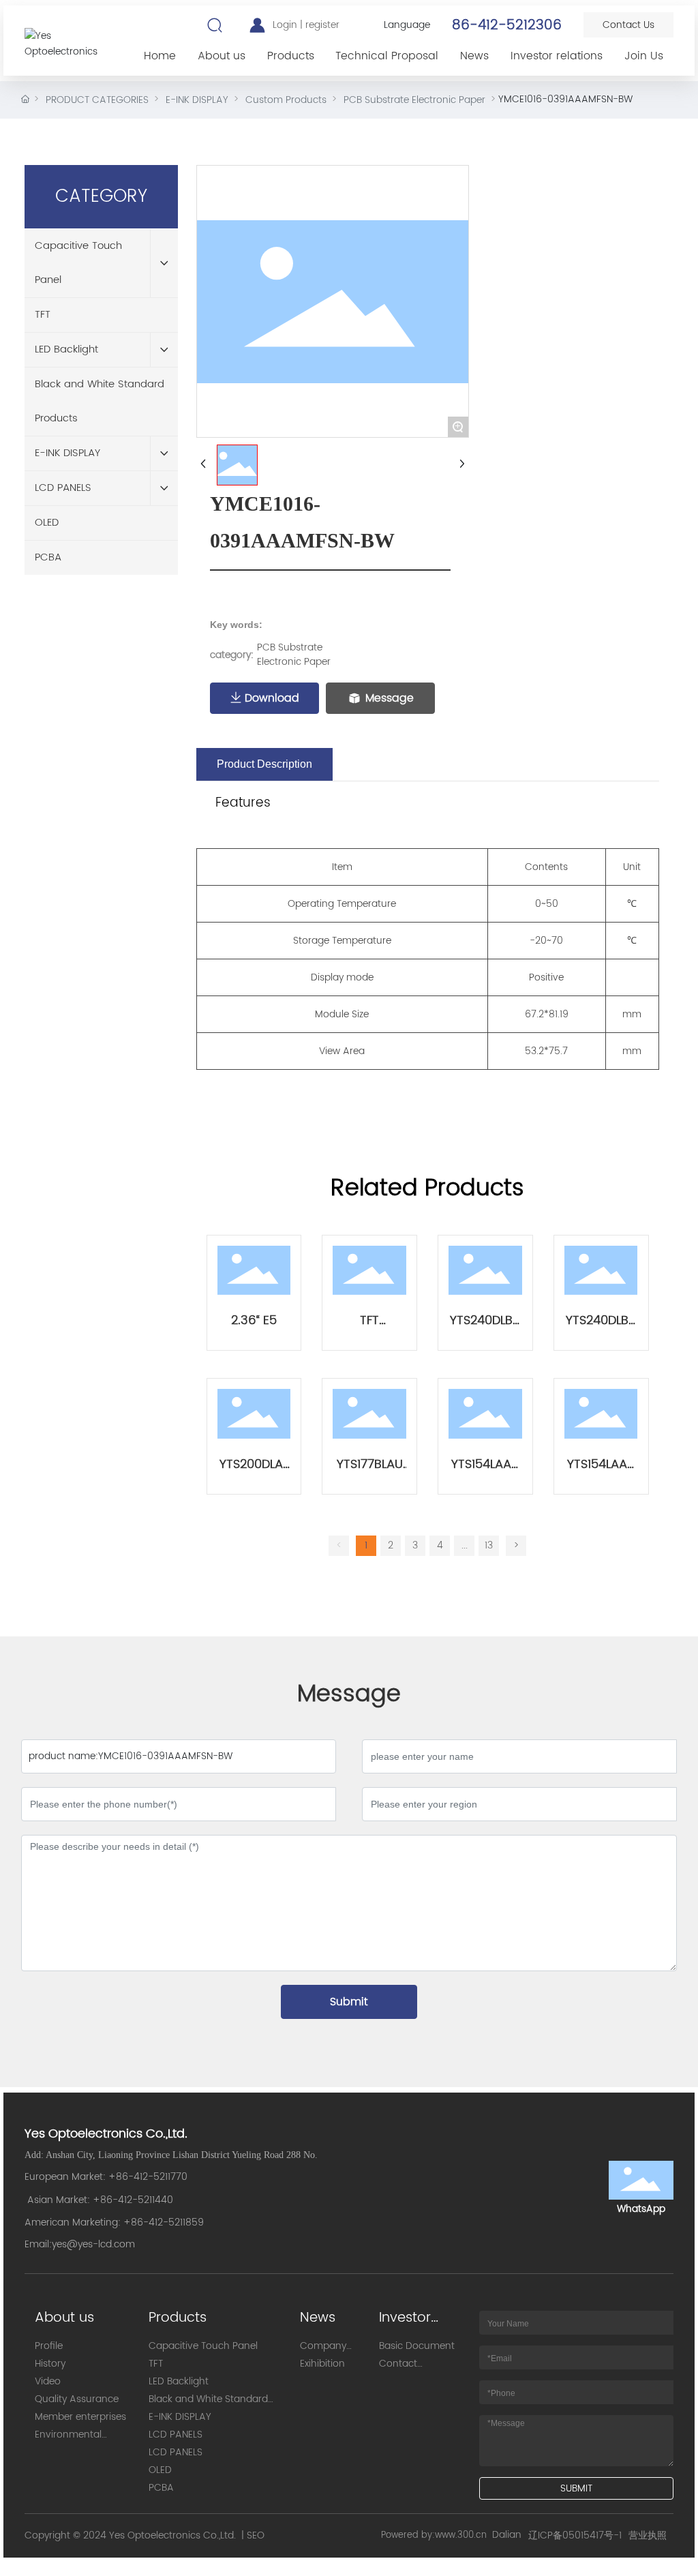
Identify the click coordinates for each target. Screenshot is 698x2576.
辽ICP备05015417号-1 (575, 2535)
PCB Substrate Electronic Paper (414, 100)
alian (510, 2535)
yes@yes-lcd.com (93, 2244)
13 (489, 1545)
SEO (256, 2535)
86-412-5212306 (507, 26)
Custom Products (286, 100)
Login (286, 25)
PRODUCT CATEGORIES (97, 100)
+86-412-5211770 (148, 2177)
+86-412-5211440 (133, 2200)
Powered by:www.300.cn (434, 2535)
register (322, 25)
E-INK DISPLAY (197, 100)
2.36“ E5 (254, 1320)
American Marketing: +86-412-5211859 (114, 2222)
